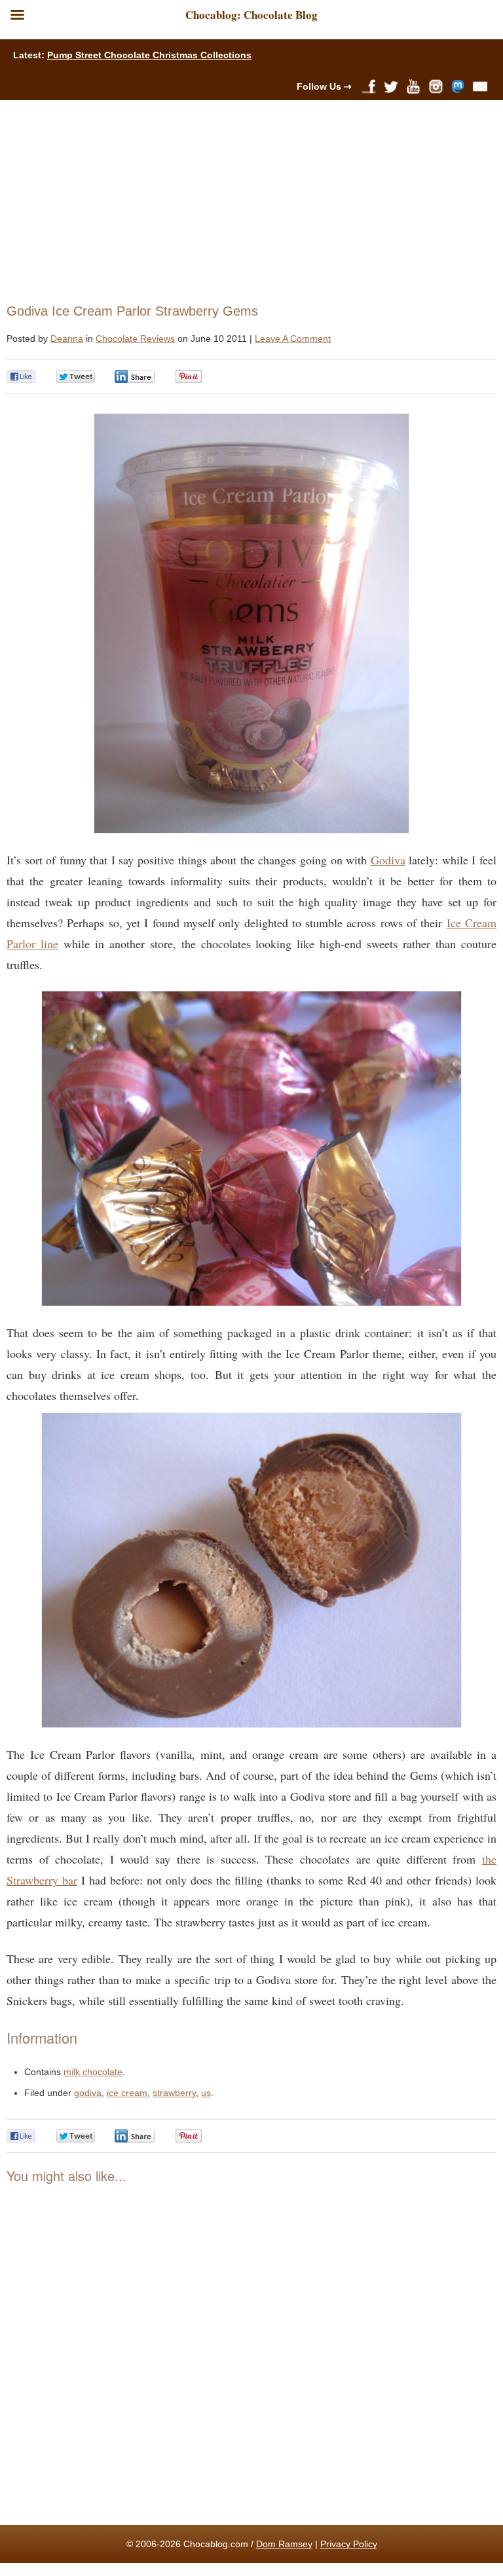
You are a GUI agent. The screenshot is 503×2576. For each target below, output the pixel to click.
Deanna (67, 339)
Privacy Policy (349, 2544)
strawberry (174, 2093)
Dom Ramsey (284, 2544)
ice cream (127, 2093)
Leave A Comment (293, 339)
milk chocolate (93, 2072)
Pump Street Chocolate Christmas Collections (149, 55)
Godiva (388, 860)
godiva (88, 2093)
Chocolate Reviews (135, 339)
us (206, 2093)
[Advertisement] (246, 198)
